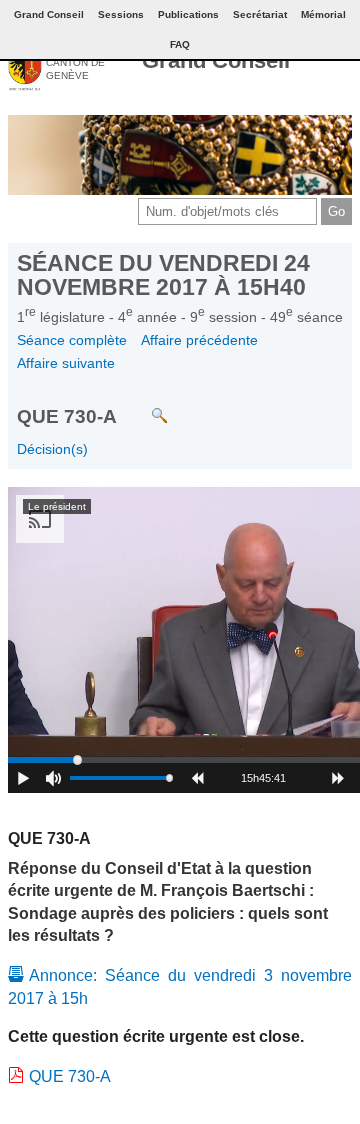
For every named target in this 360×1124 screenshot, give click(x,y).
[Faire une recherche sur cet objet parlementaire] (144, 405)
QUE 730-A (70, 1076)
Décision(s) (52, 449)
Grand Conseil (216, 60)
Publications (188, 14)
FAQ (180, 44)
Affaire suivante (66, 363)
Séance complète (72, 340)
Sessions (121, 14)
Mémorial (323, 14)
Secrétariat (260, 14)
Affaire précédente (199, 340)
